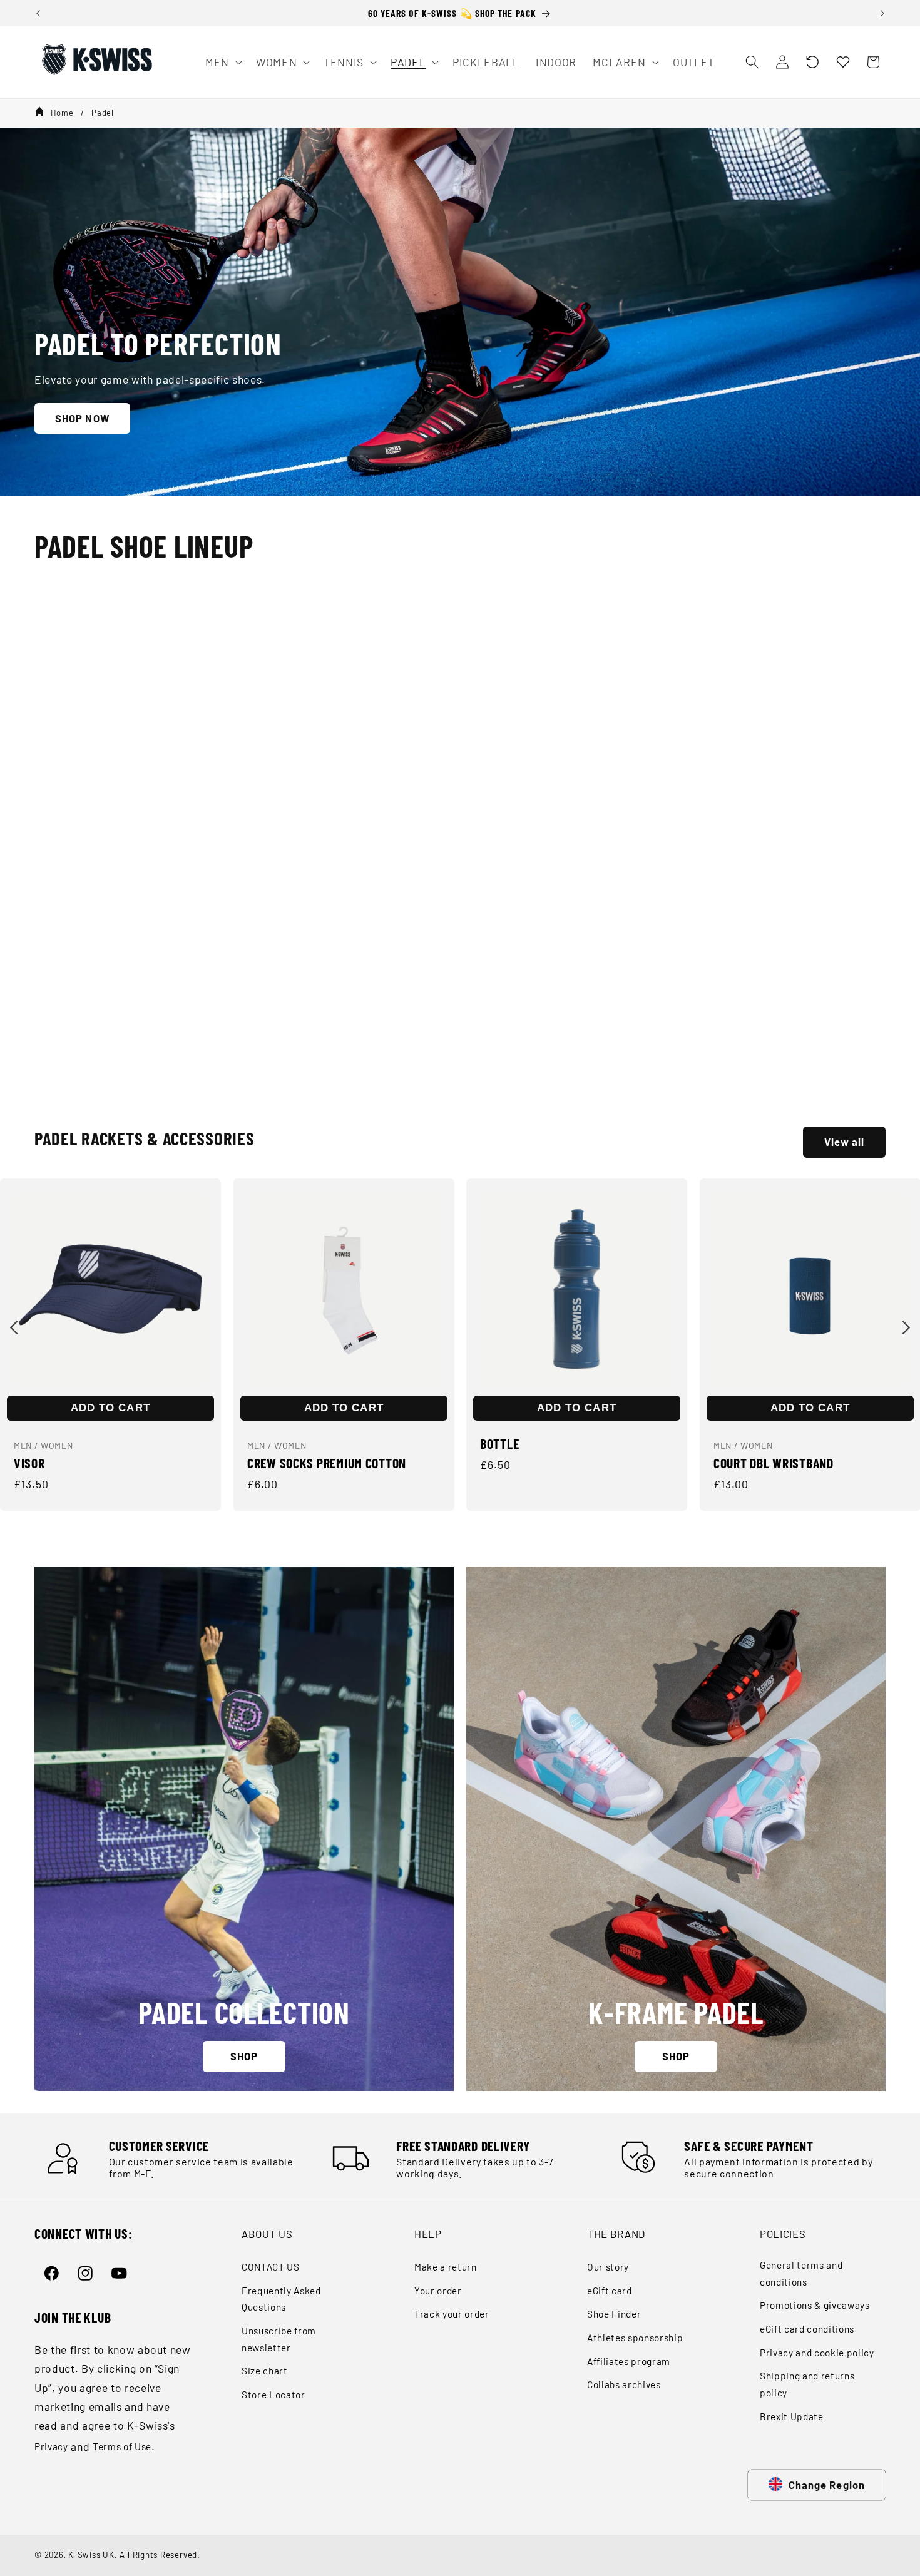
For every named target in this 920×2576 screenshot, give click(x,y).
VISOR (29, 1463)
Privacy (51, 2446)
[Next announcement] (882, 13)
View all (845, 1142)
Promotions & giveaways (815, 2305)
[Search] (752, 62)
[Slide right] (906, 1327)
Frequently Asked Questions (281, 2299)
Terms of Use (122, 2446)
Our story (608, 2267)
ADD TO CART (110, 1408)
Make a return (446, 2267)
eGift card (610, 2291)
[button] (812, 62)
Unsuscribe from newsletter (279, 2339)
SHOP (244, 2056)
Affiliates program (629, 2361)
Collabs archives (624, 2384)
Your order (438, 2291)
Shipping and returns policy (807, 2384)
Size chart (265, 2371)
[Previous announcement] (38, 13)
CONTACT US (271, 2267)
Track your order (452, 2314)
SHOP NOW (82, 417)
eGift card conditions (807, 2329)
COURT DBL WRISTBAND (774, 1463)
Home (62, 113)
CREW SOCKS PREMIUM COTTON (327, 1463)
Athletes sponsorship (635, 2338)
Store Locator (273, 2395)
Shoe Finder (614, 2314)
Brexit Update (792, 2416)
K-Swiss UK (91, 2555)
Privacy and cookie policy (817, 2353)
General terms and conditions (801, 2273)
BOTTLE (499, 1443)
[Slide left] (14, 1327)
